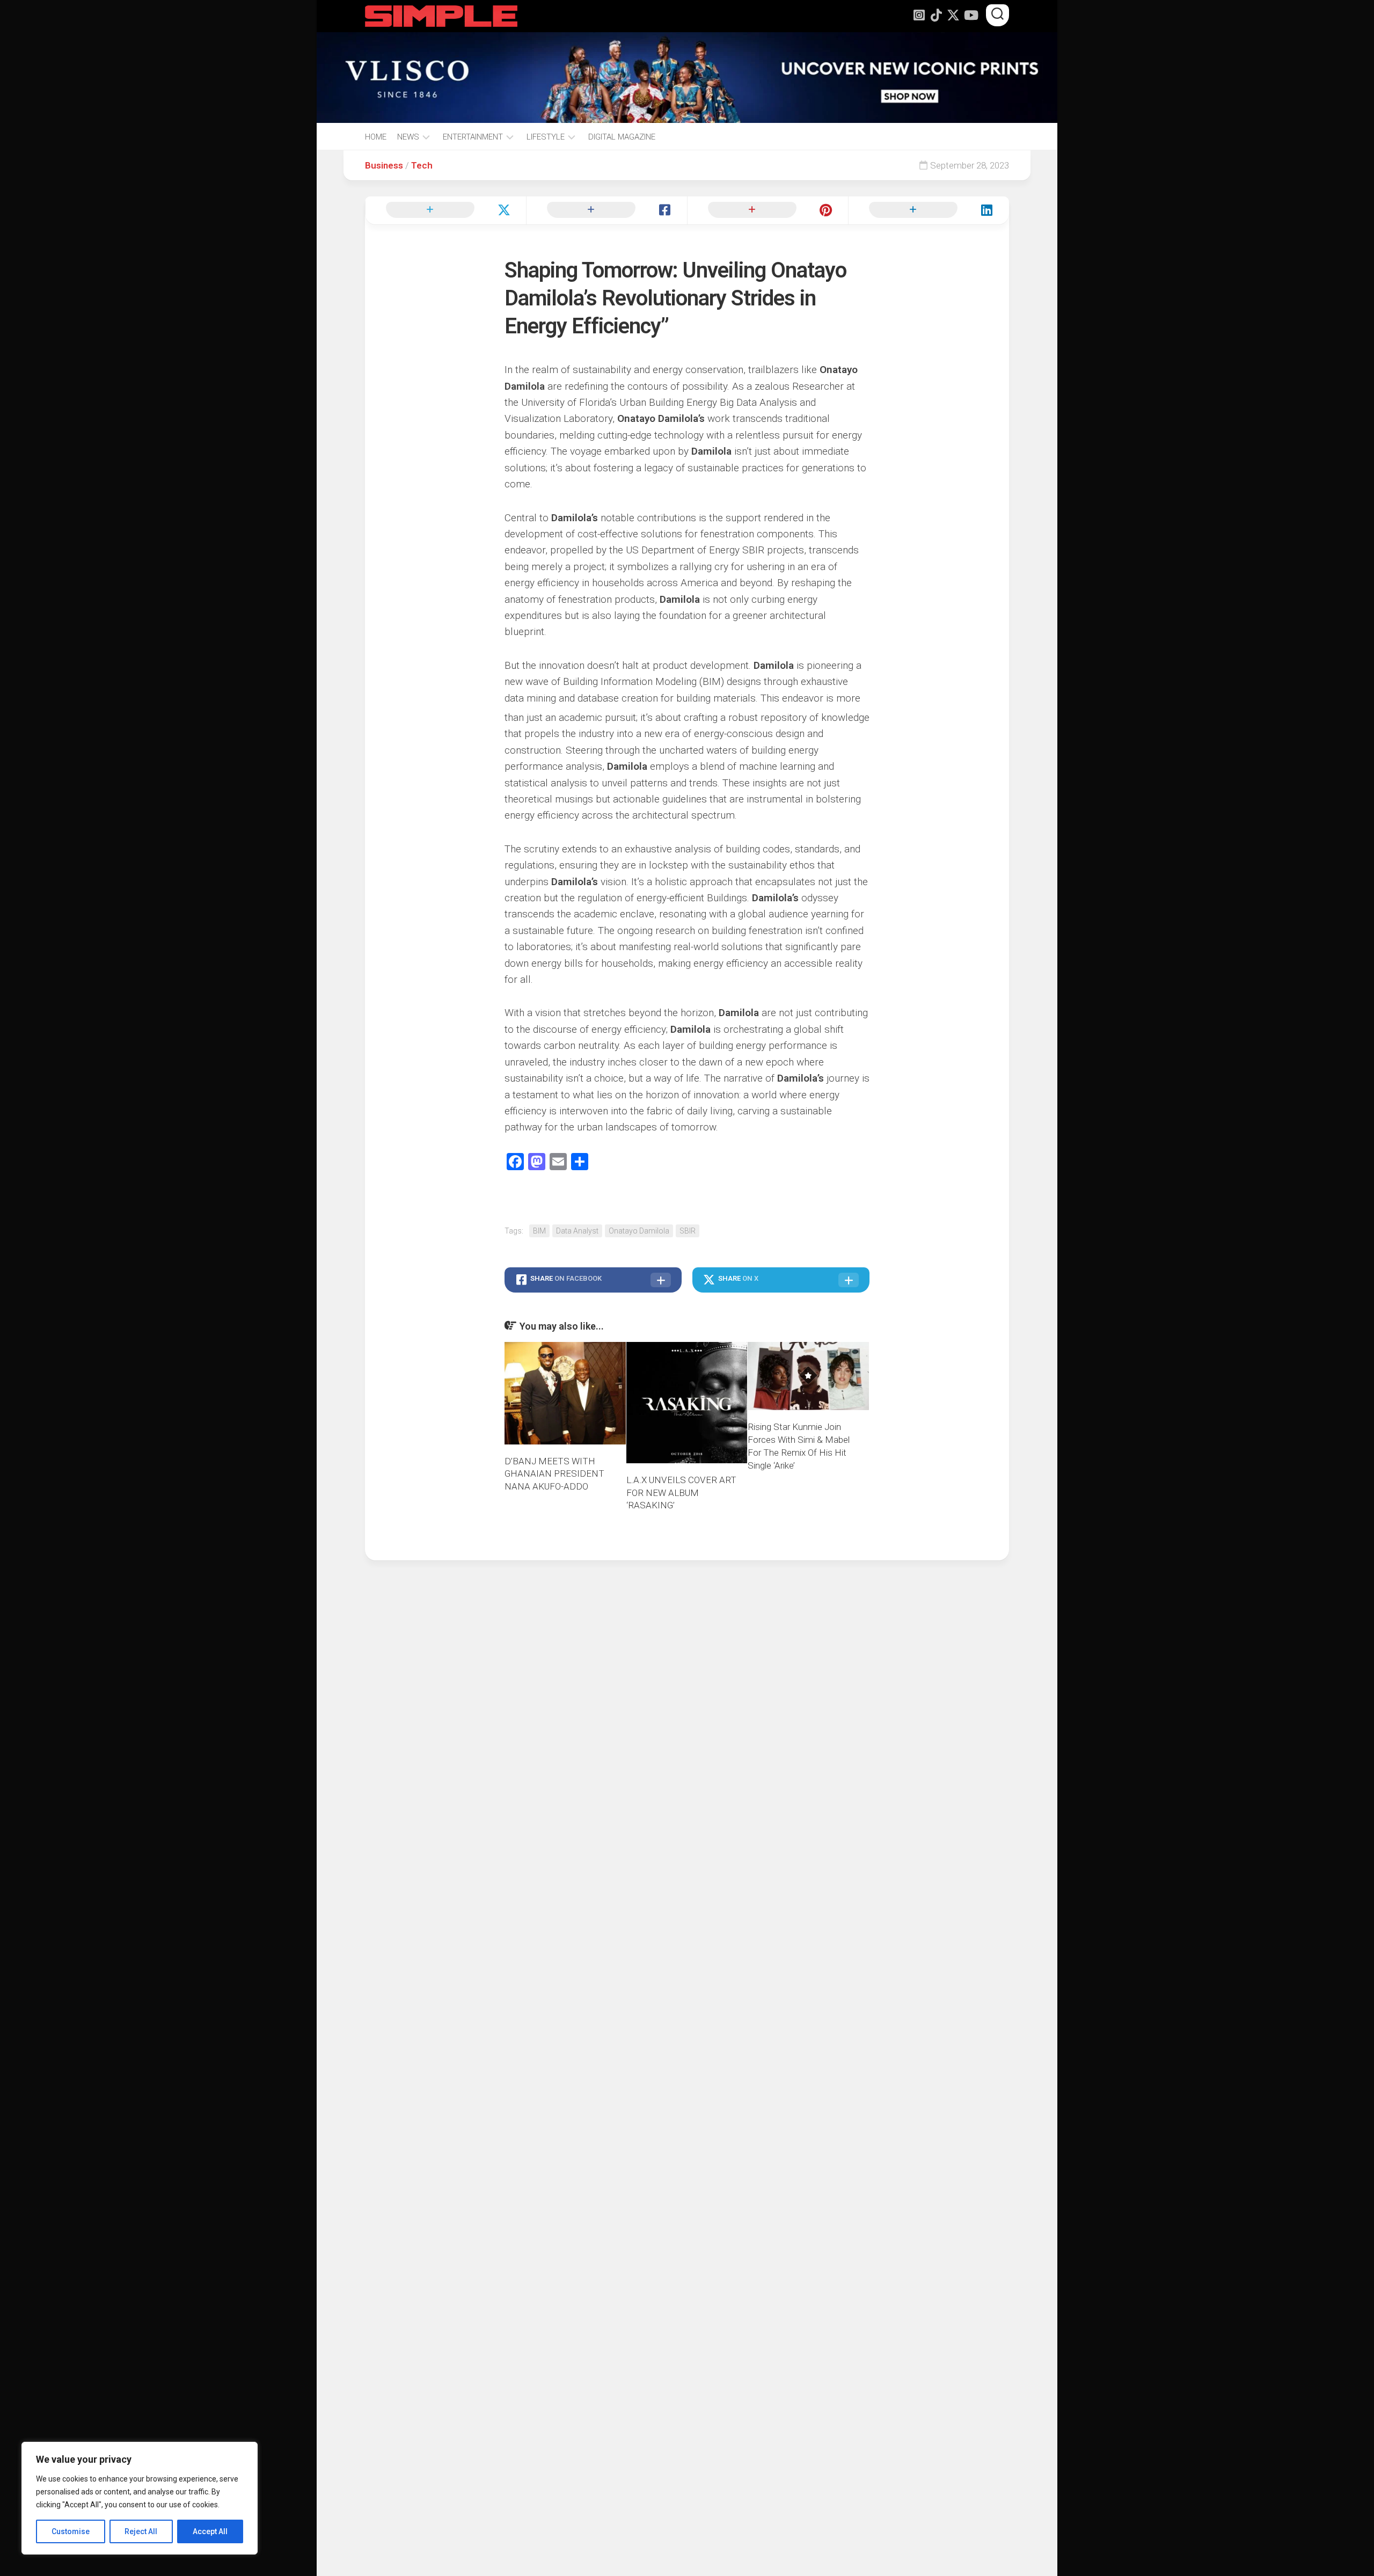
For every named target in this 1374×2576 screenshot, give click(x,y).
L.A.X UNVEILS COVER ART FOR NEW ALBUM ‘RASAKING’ (681, 1493)
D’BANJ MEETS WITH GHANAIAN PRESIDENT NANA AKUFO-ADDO (554, 1474)
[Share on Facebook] (606, 210)
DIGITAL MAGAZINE (622, 137)
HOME (376, 137)
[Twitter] (953, 15)
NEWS (408, 137)
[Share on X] (445, 210)
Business (384, 165)
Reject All (141, 2531)
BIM (539, 1231)
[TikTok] (936, 15)
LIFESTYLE (546, 137)
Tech (422, 165)
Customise (71, 2531)
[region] (140, 2498)
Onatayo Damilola (639, 1231)
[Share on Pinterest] (768, 210)
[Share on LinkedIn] (929, 210)
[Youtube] (970, 15)
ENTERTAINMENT (473, 137)
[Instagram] (919, 15)
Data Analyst (577, 1231)
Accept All (210, 2531)
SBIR (688, 1231)
